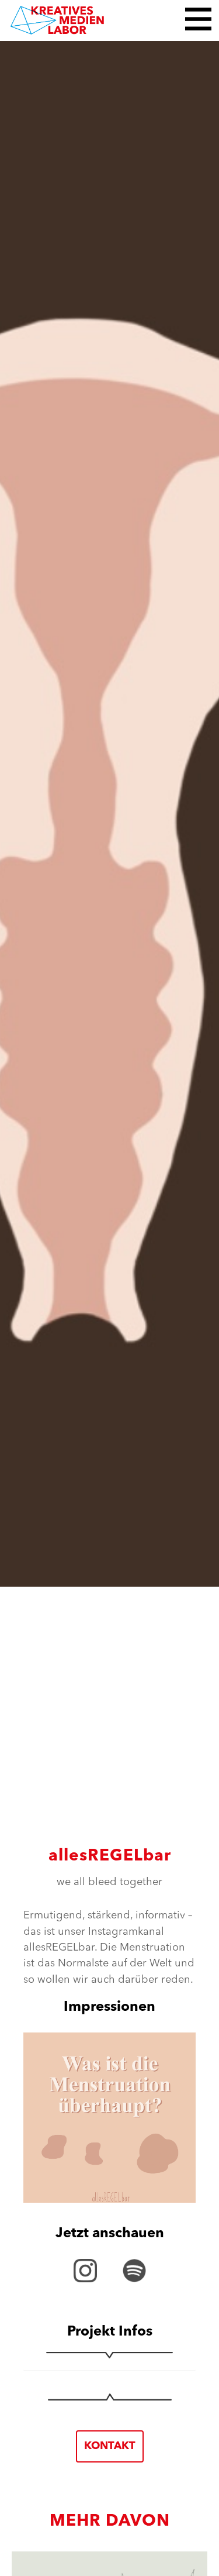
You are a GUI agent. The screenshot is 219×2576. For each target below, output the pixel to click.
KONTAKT (110, 2446)
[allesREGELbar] (109, 811)
